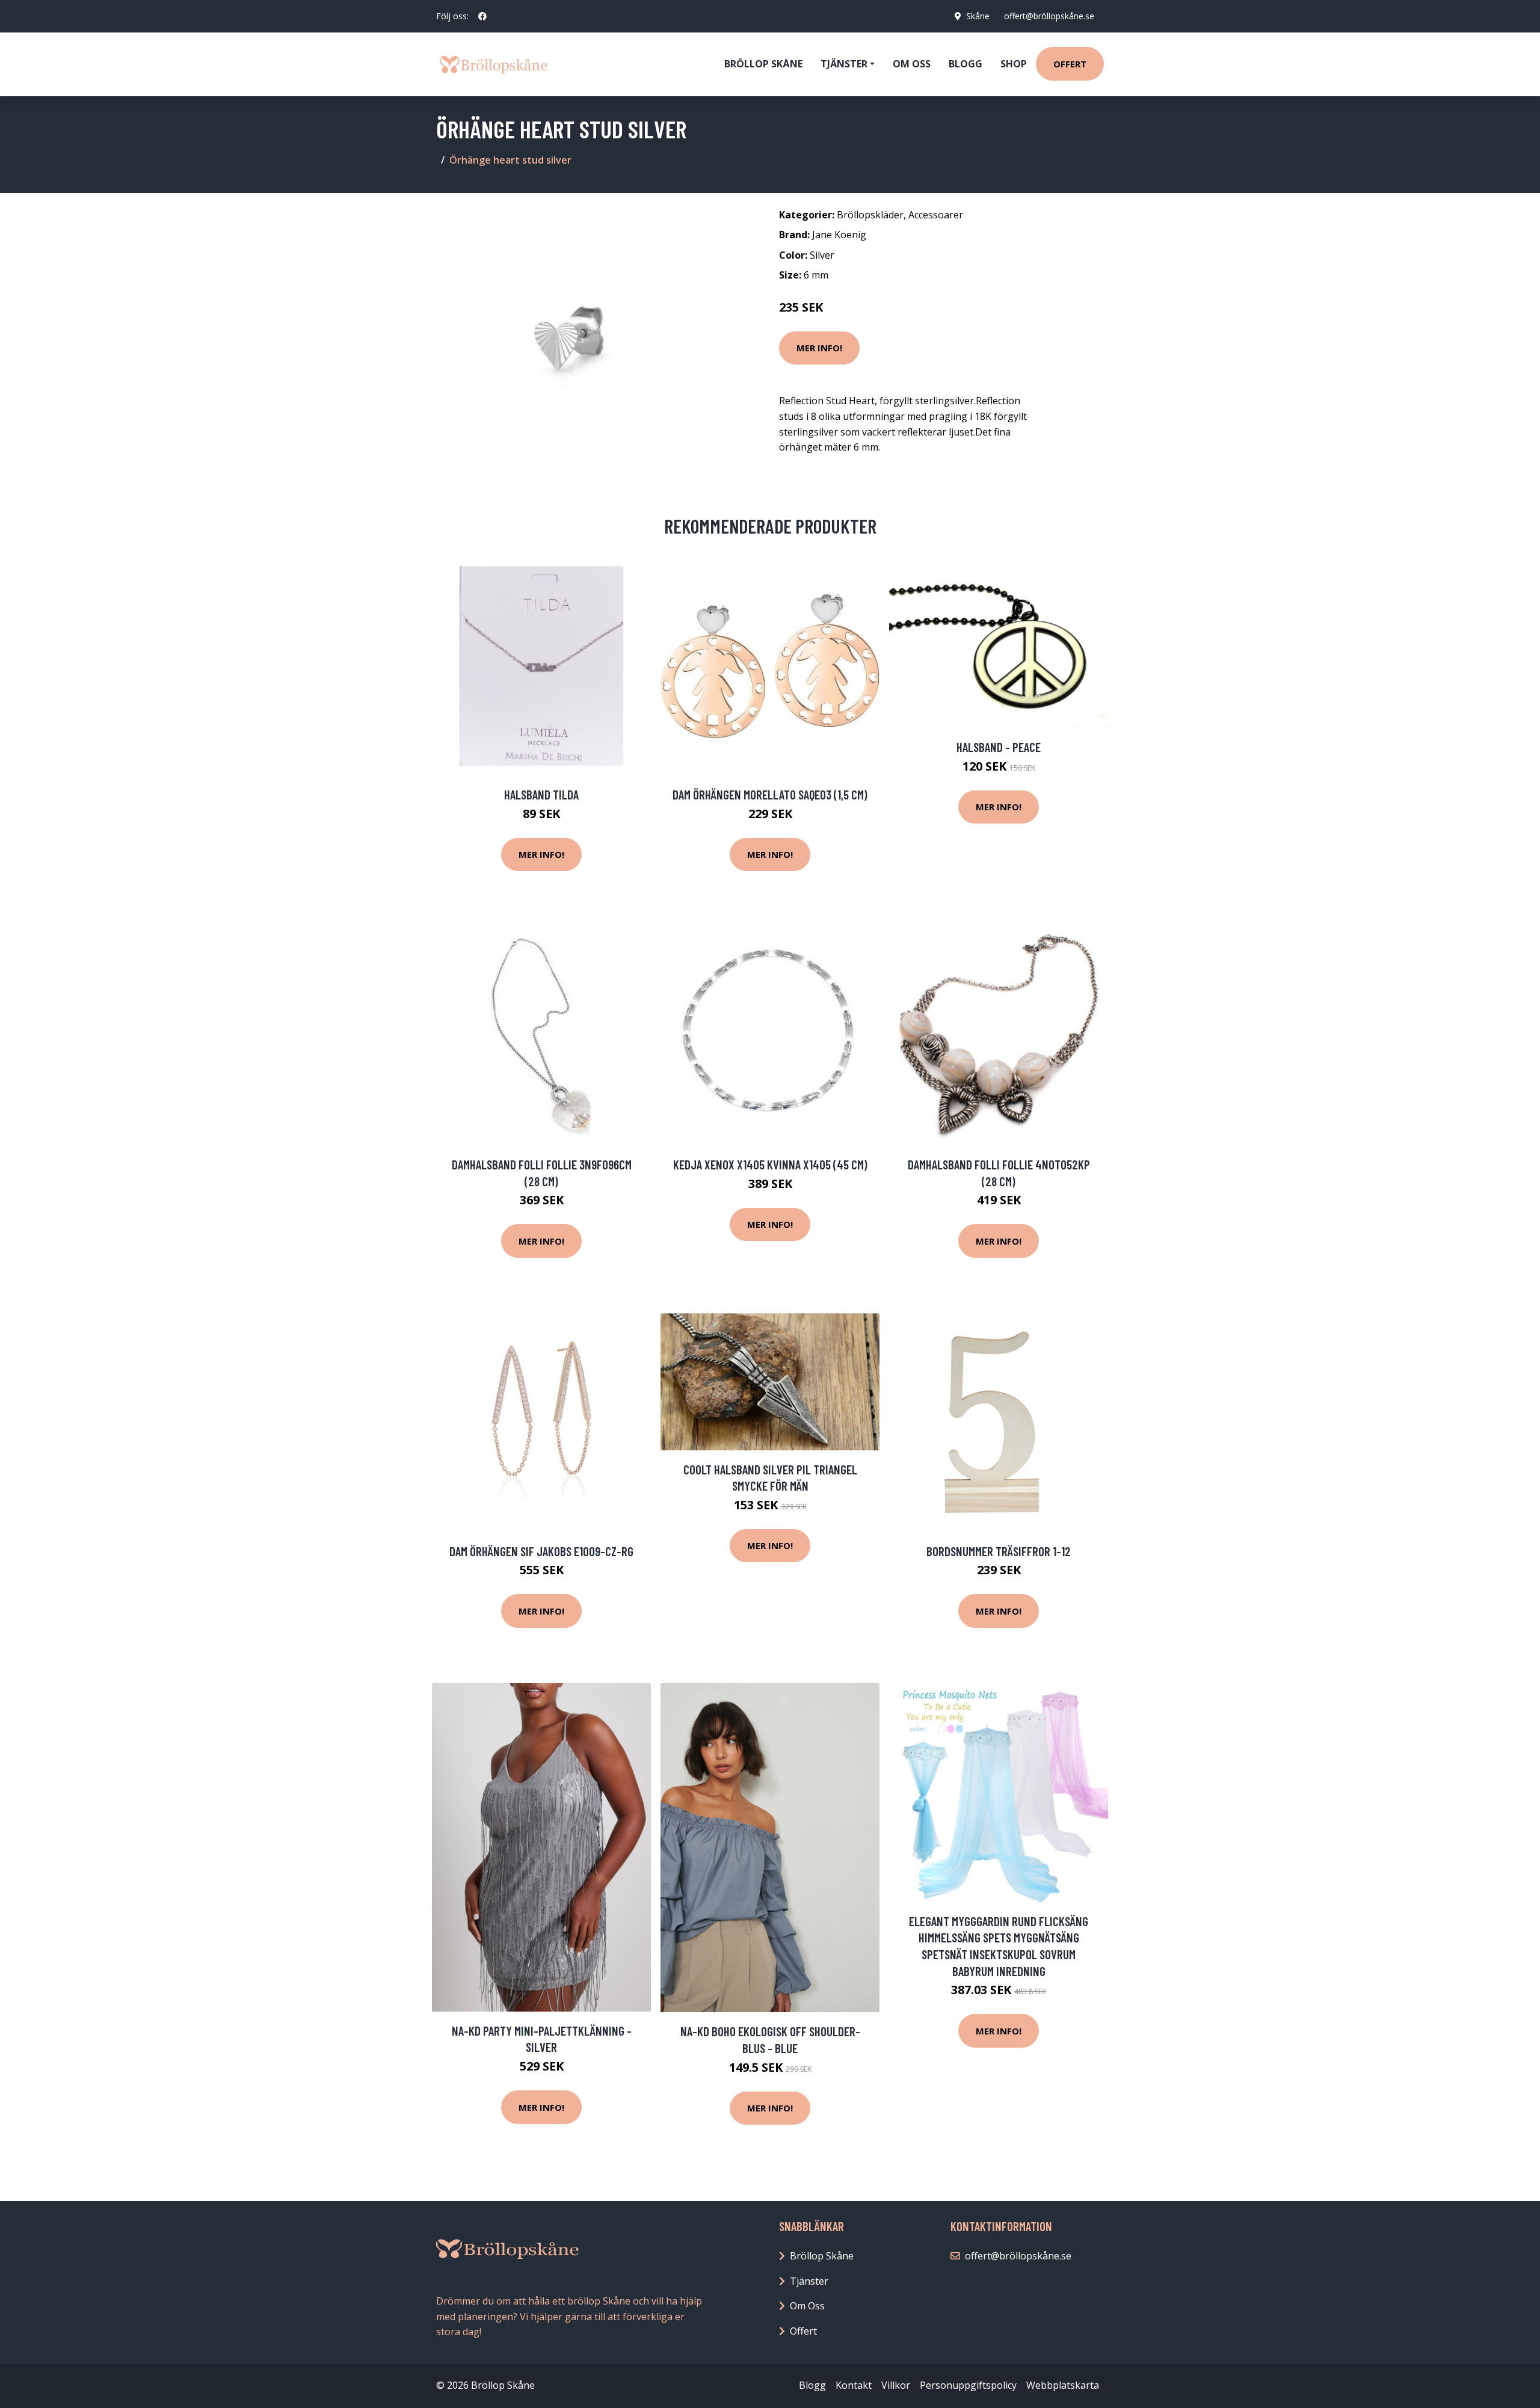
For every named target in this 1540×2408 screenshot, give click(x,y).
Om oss (912, 64)
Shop (1014, 64)
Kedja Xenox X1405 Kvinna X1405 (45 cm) (770, 1164)
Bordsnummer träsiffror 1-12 (999, 1551)
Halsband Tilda (541, 794)
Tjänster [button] (844, 64)
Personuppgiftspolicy (968, 2385)
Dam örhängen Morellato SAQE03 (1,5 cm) (770, 794)
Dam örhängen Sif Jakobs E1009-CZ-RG (541, 1551)
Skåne (978, 16)
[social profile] (482, 16)
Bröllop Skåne (763, 64)
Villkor (896, 2385)
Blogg (966, 64)
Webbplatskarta (1063, 2385)
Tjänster (809, 2281)
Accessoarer (936, 215)
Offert (1070, 64)
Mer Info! (819, 348)
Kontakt (854, 2385)
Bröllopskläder (870, 215)
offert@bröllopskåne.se (1049, 16)
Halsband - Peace (999, 747)
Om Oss (807, 2306)
